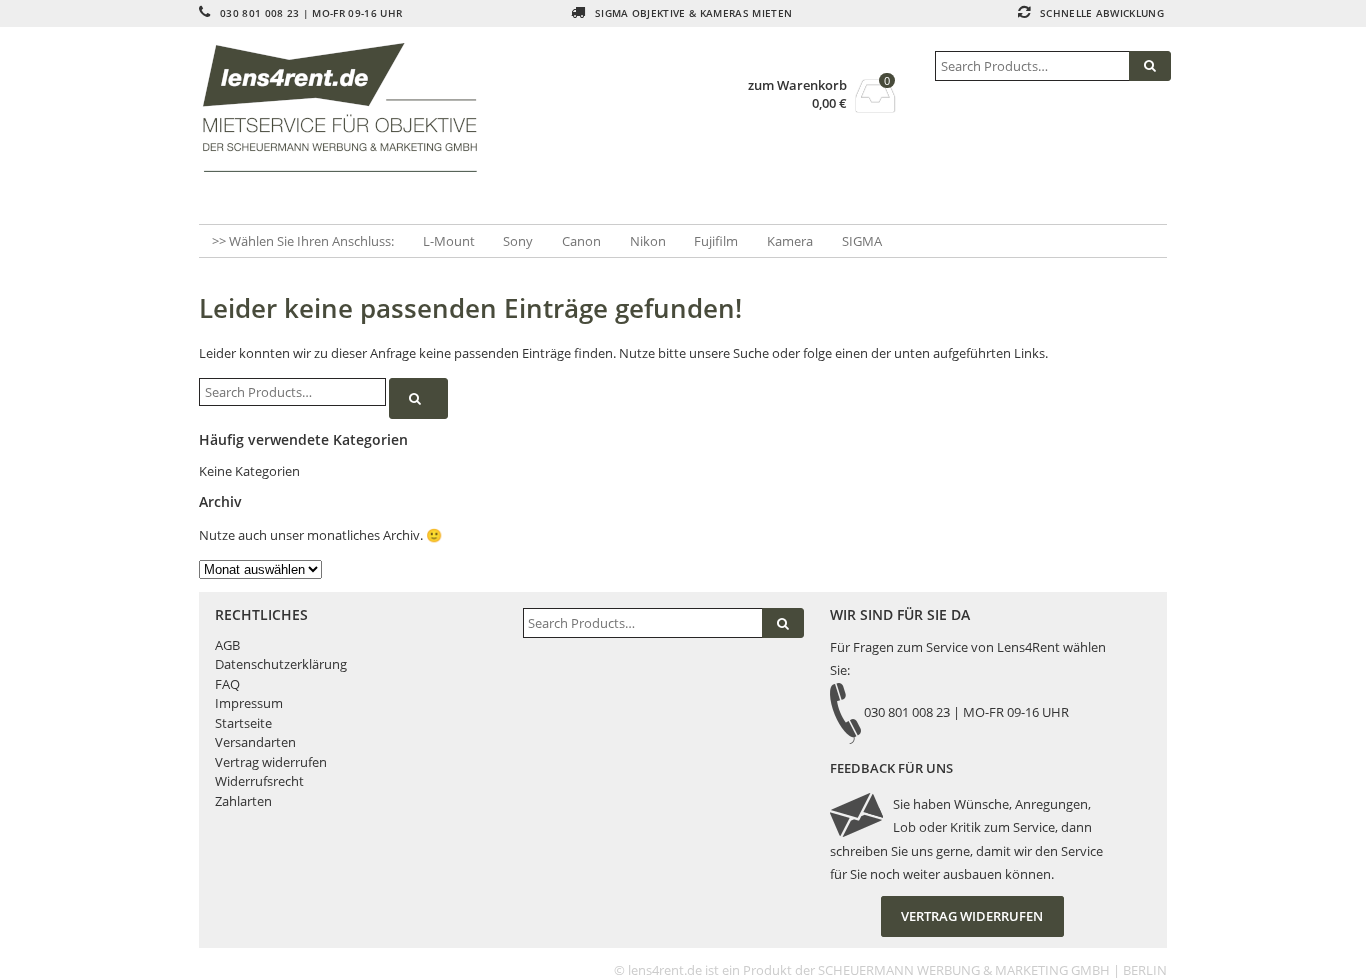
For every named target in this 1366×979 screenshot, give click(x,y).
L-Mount (449, 241)
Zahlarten (243, 801)
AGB (227, 645)
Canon (581, 241)
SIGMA (862, 241)
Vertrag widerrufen (271, 762)
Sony (518, 241)
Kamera (790, 241)
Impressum (249, 703)
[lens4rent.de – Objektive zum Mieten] (347, 107)
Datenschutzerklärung (281, 664)
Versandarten (255, 742)
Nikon (648, 241)
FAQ (227, 684)
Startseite (243, 723)
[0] (875, 107)
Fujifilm (716, 241)
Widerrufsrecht (259, 781)
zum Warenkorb (797, 85)
